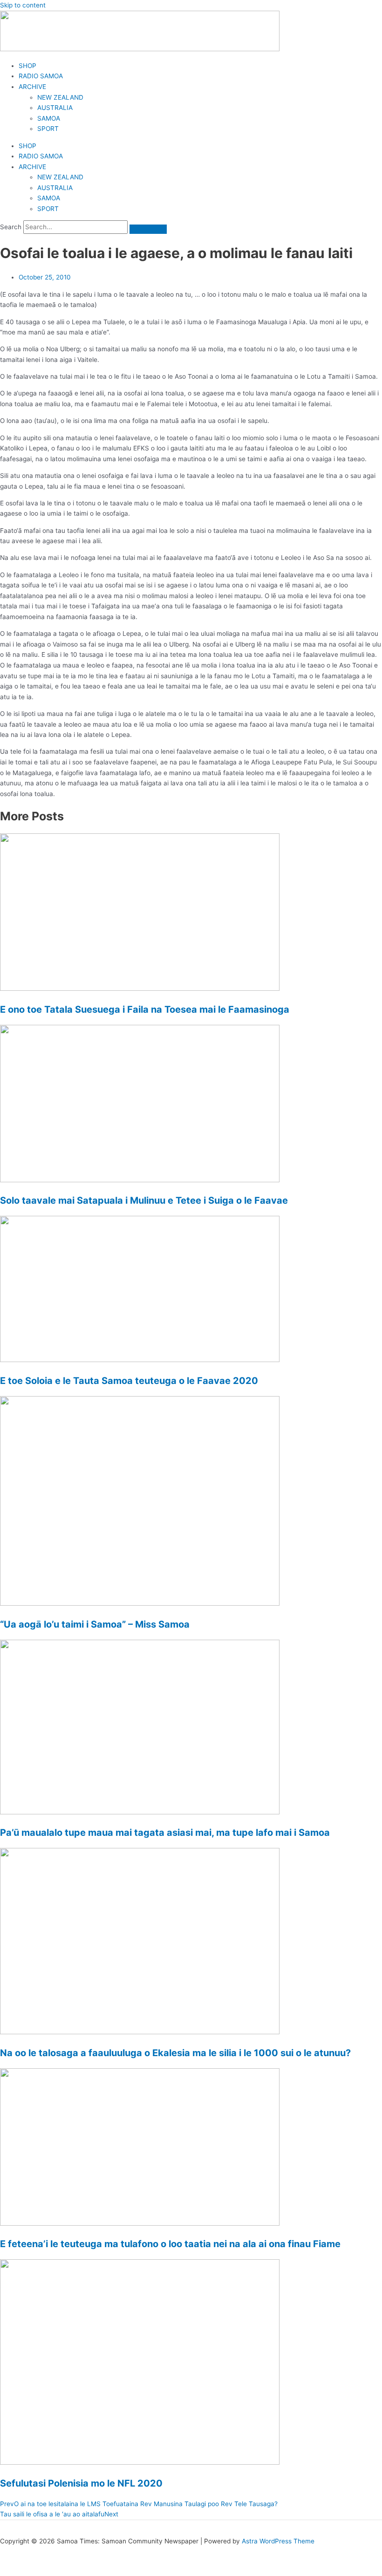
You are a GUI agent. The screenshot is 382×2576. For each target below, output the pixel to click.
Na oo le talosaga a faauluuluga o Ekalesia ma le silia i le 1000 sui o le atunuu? (175, 2053)
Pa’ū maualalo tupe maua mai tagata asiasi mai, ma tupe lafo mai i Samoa (165, 1833)
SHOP (27, 66)
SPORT (48, 129)
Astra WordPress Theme (278, 2541)
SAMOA (49, 118)
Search (11, 227)
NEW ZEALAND (60, 97)
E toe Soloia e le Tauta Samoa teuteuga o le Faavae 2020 (129, 1381)
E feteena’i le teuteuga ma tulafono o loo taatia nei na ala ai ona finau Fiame (170, 2244)
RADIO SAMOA (41, 76)
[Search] (148, 229)
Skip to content (23, 5)
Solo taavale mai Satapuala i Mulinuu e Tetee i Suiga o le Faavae (144, 1200)
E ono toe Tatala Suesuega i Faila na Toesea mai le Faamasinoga (145, 1009)
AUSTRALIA (55, 108)
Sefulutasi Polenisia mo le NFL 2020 (81, 2483)
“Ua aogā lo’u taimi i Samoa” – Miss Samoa (95, 1624)
